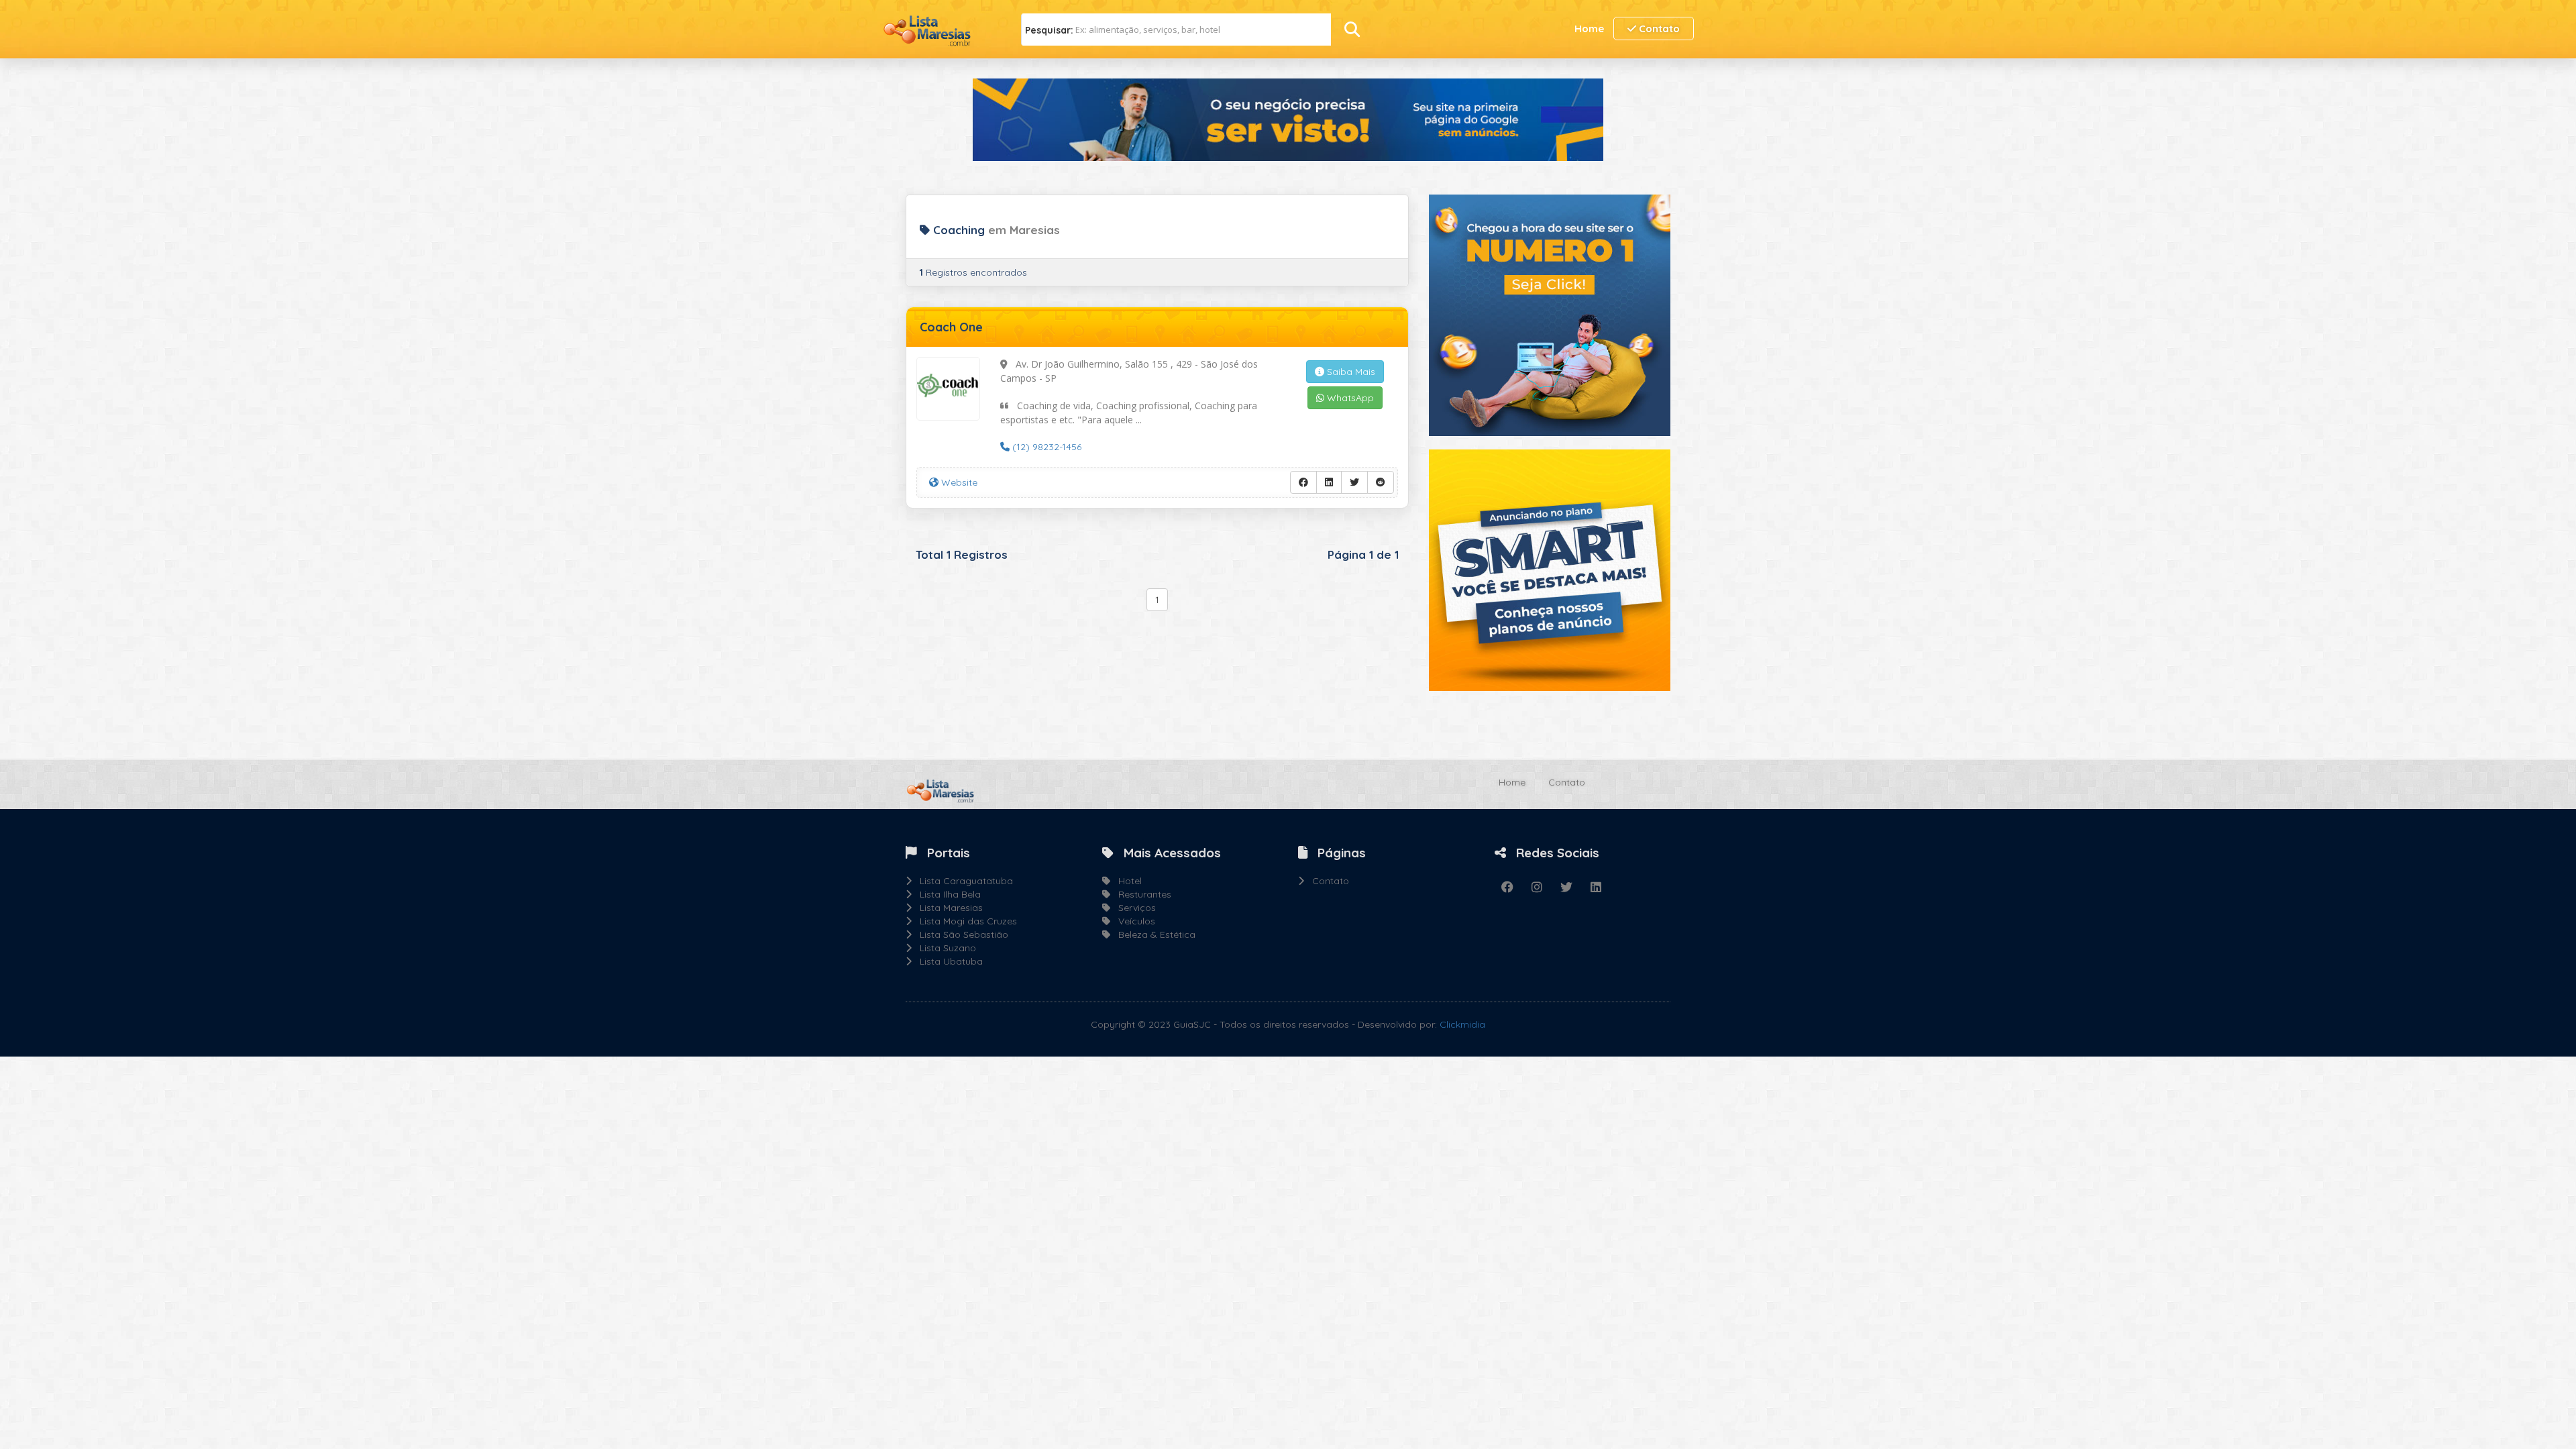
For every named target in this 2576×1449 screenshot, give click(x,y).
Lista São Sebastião (960, 934)
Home (1589, 29)
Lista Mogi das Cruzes (964, 921)
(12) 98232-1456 (1045, 447)
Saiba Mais (1350, 372)
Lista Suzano (944, 948)
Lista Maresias (947, 908)
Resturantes (1141, 894)
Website (958, 482)
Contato (1658, 29)
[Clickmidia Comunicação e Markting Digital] (1550, 314)
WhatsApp (1349, 398)
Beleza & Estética (1153, 934)
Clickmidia (1462, 1024)
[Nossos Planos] (1550, 569)
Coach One (951, 327)
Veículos (1133, 921)
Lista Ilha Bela (946, 894)
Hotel (1126, 881)
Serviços (1133, 908)
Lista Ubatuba (947, 961)
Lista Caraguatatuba (962, 881)
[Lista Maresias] (932, 28)
